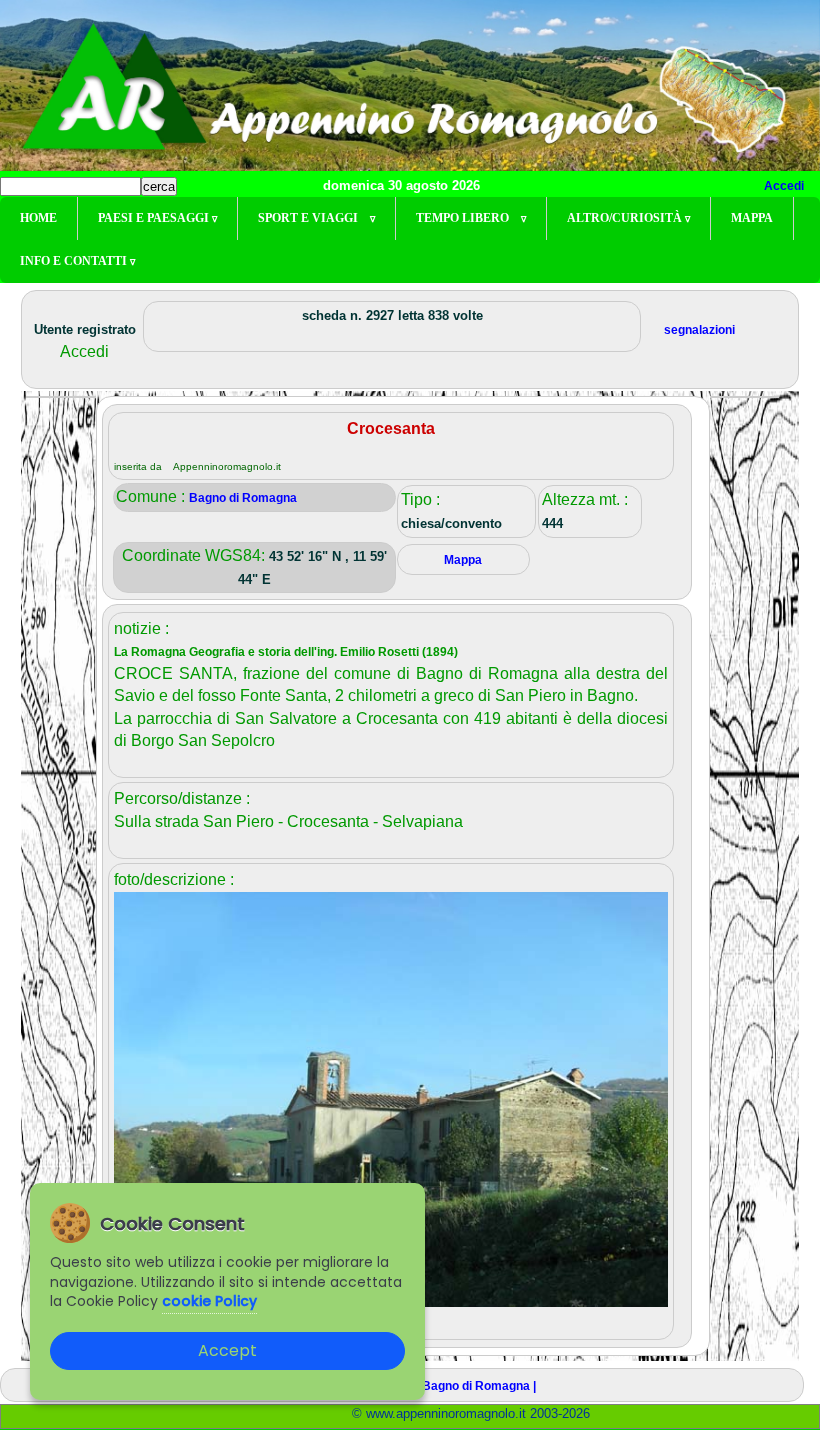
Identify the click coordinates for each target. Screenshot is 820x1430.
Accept (227, 1350)
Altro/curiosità (628, 218)
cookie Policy (209, 1301)
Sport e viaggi (316, 218)
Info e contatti (77, 261)
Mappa (752, 218)
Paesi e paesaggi (157, 218)
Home (38, 218)
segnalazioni (699, 330)
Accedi (784, 186)
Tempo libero (471, 218)
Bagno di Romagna (243, 498)
